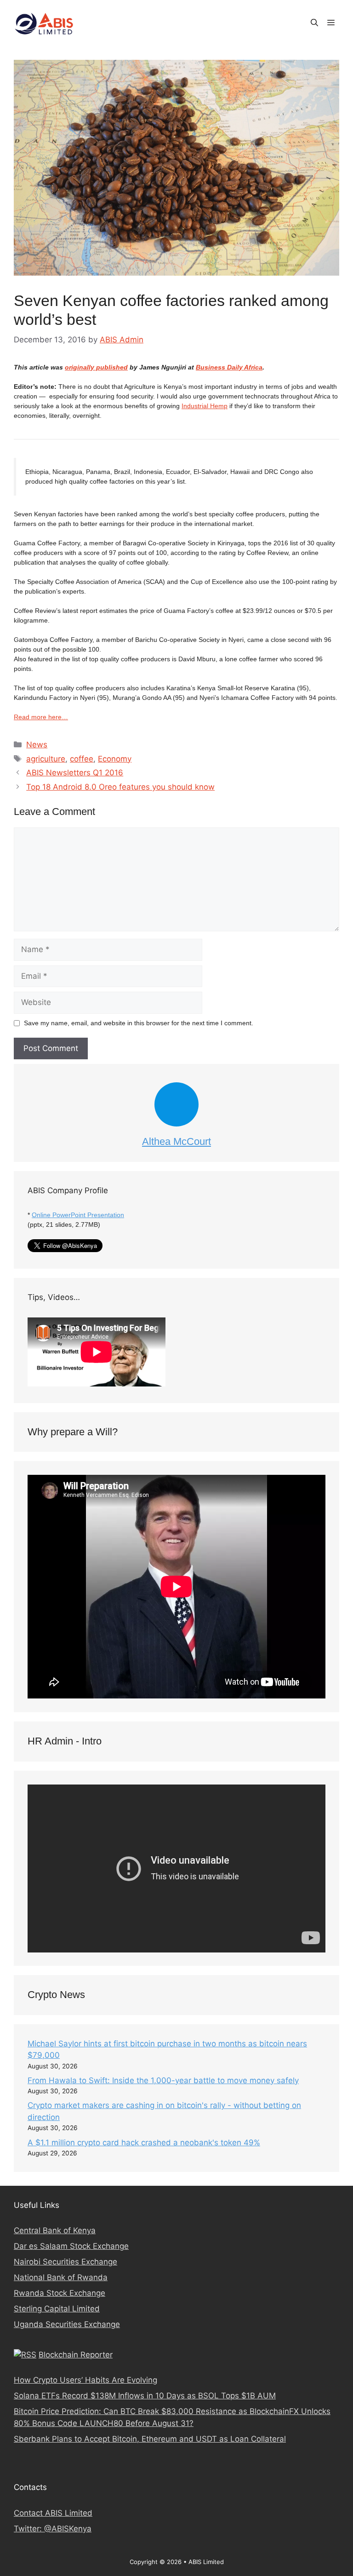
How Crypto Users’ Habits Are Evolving (85, 2380)
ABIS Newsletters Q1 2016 (75, 773)
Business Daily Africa (229, 367)
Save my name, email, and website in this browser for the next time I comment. (139, 1023)
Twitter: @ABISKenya (53, 2529)
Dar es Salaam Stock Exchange (71, 2246)
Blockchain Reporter (76, 2355)
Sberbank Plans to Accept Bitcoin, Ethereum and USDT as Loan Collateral (150, 2439)
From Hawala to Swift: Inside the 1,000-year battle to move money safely (163, 2080)
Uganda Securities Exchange (67, 2324)
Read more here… (41, 717)
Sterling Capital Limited (57, 2309)
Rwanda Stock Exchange (60, 2293)
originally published (96, 367)
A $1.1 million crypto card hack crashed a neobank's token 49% (144, 2143)
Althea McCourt (176, 1141)
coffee (82, 759)
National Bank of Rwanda (61, 2277)
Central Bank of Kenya (55, 2230)
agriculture (46, 759)
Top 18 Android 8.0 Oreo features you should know (120, 787)
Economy (115, 759)
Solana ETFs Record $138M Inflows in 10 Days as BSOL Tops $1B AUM (145, 2396)
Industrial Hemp (205, 406)
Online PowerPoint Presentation (78, 1215)
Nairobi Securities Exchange (65, 2262)
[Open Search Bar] (314, 23)
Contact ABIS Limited (53, 2513)
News (37, 745)
